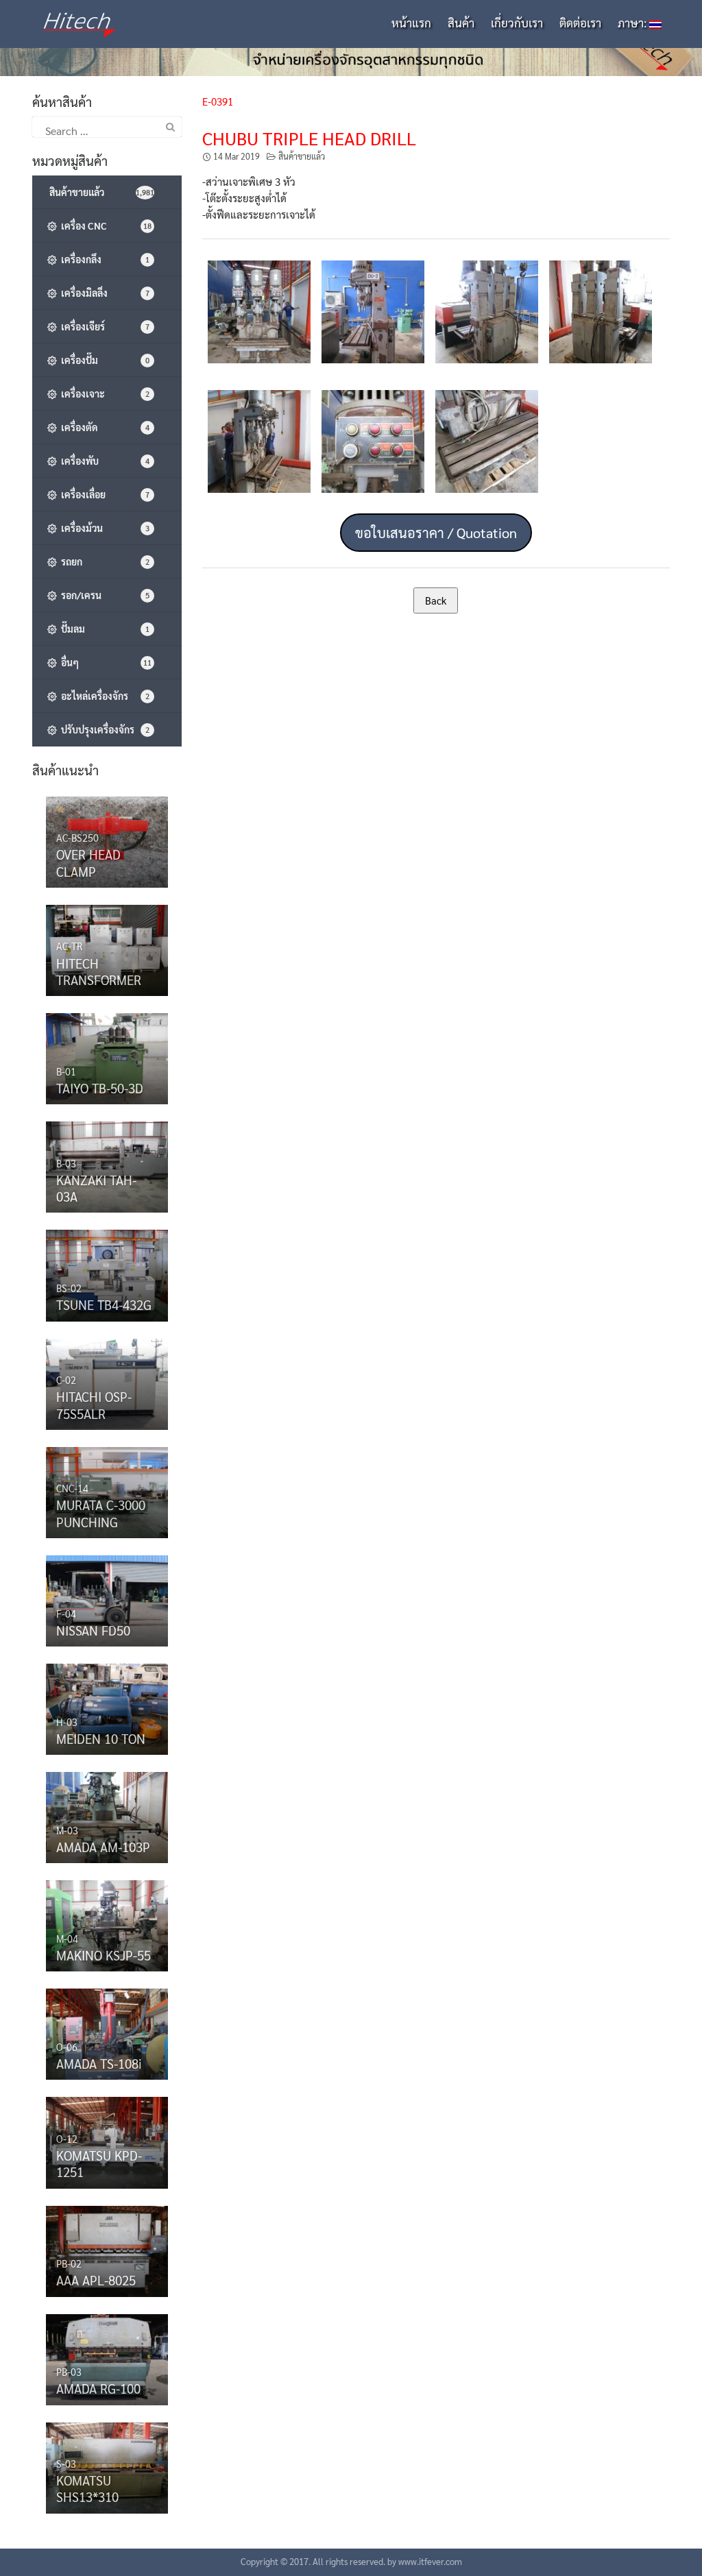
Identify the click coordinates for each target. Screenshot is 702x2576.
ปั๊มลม (103, 629)
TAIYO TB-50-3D (100, 1088)
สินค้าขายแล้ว (302, 156)
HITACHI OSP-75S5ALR (94, 1405)
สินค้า (461, 23)
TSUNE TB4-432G (104, 1304)
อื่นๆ (104, 662)
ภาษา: (633, 23)
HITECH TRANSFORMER (99, 971)
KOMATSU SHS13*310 (87, 2488)
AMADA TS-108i (99, 2063)
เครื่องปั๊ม (103, 360)
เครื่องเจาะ (103, 393)
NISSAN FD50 (93, 1630)
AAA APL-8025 (96, 2280)
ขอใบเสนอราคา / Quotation (436, 533)
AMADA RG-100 (98, 2388)
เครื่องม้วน (103, 528)
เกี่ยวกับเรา (517, 23)
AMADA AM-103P (103, 1847)
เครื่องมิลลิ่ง (103, 293)
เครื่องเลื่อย (103, 494)
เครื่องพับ (103, 461)
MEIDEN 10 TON (101, 1738)
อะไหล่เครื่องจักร (103, 696)
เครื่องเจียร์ (103, 326)
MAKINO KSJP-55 (104, 1955)
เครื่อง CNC (104, 226)
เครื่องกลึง (103, 259)
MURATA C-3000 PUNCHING (101, 1513)
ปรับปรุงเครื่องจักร (103, 729)
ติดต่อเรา (580, 23)
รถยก (103, 561)
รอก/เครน (103, 595)
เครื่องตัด (103, 427)
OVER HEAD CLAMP (88, 862)
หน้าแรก (411, 23)
